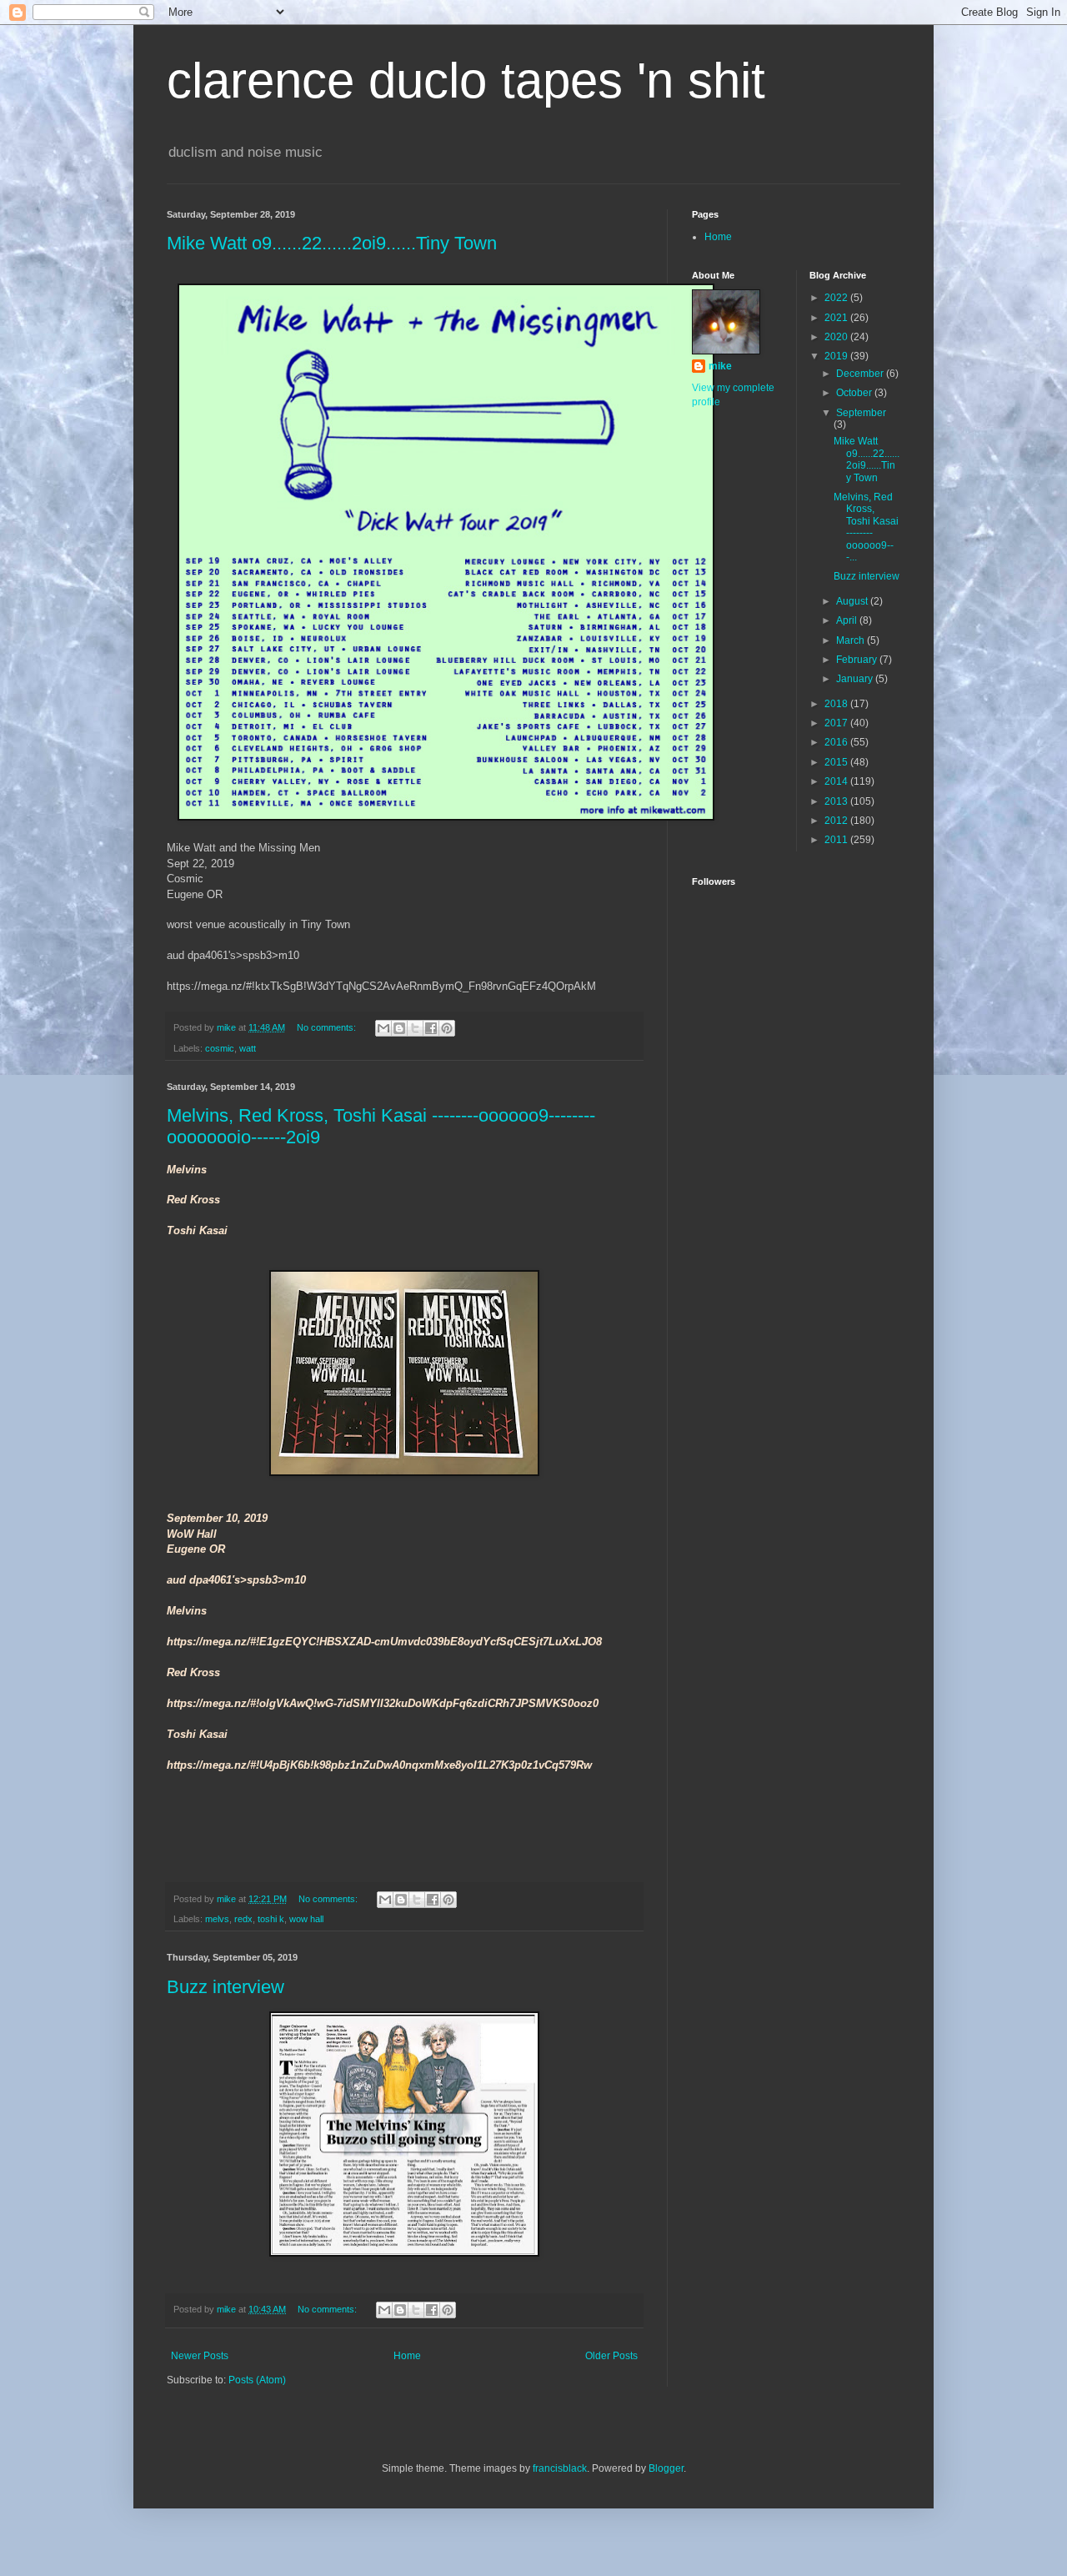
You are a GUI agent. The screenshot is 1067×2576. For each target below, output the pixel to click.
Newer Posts (200, 2356)
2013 (837, 801)
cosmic (220, 1048)
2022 (837, 298)
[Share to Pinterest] (447, 1028)
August (853, 601)
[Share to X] (415, 1028)
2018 (837, 704)
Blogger (666, 2468)
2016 (837, 742)
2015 (837, 762)
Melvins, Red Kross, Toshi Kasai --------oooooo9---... (866, 527)
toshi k (271, 1919)
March (852, 640)
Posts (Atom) (257, 2380)
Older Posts (611, 2356)
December (861, 374)
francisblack (560, 2468)
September (861, 413)
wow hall (306, 1919)
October (855, 393)
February (858, 660)
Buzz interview (225, 1987)
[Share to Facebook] (431, 1028)
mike (720, 366)
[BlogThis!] (399, 1028)
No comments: (328, 1027)
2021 (837, 318)
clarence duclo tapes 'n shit (466, 80)
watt (248, 1048)
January (856, 679)
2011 (837, 840)
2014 (837, 781)
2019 (837, 356)
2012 (837, 821)
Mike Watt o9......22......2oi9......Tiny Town (332, 243)
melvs (217, 1919)
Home (407, 2356)
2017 (837, 723)
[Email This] (383, 1028)
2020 (837, 337)
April (848, 620)
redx (243, 1919)
